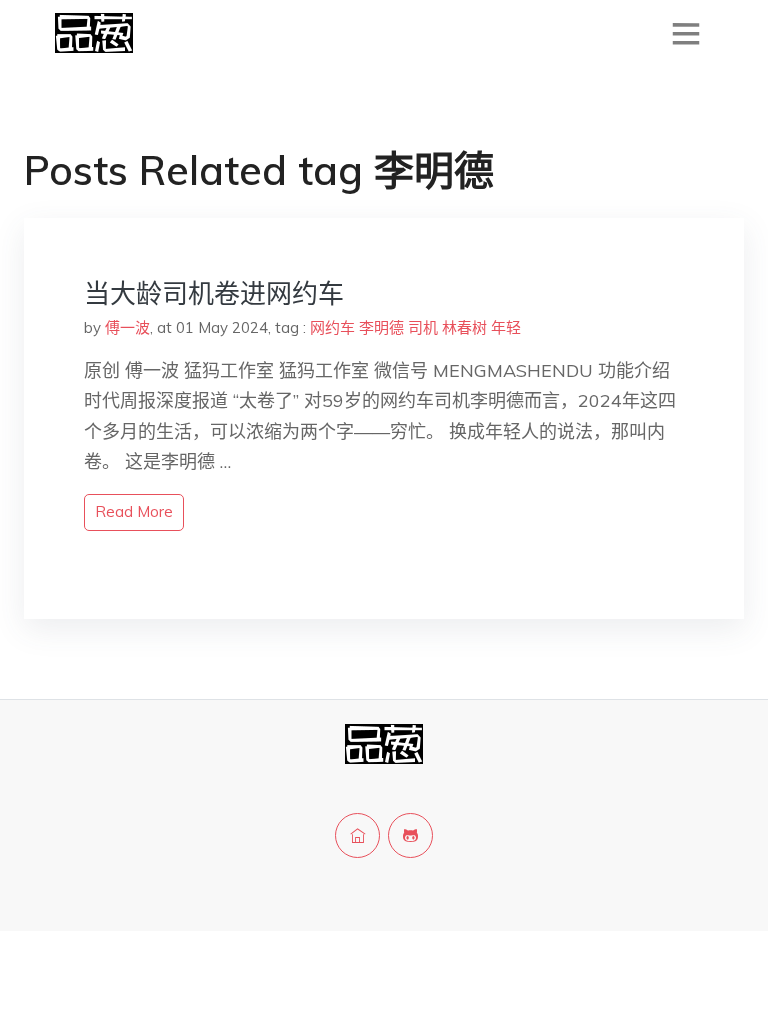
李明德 (381, 327)
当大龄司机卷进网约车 (214, 293)
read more (134, 511)
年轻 (506, 327)
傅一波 (127, 327)
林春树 (464, 327)
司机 (423, 327)
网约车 (332, 327)
